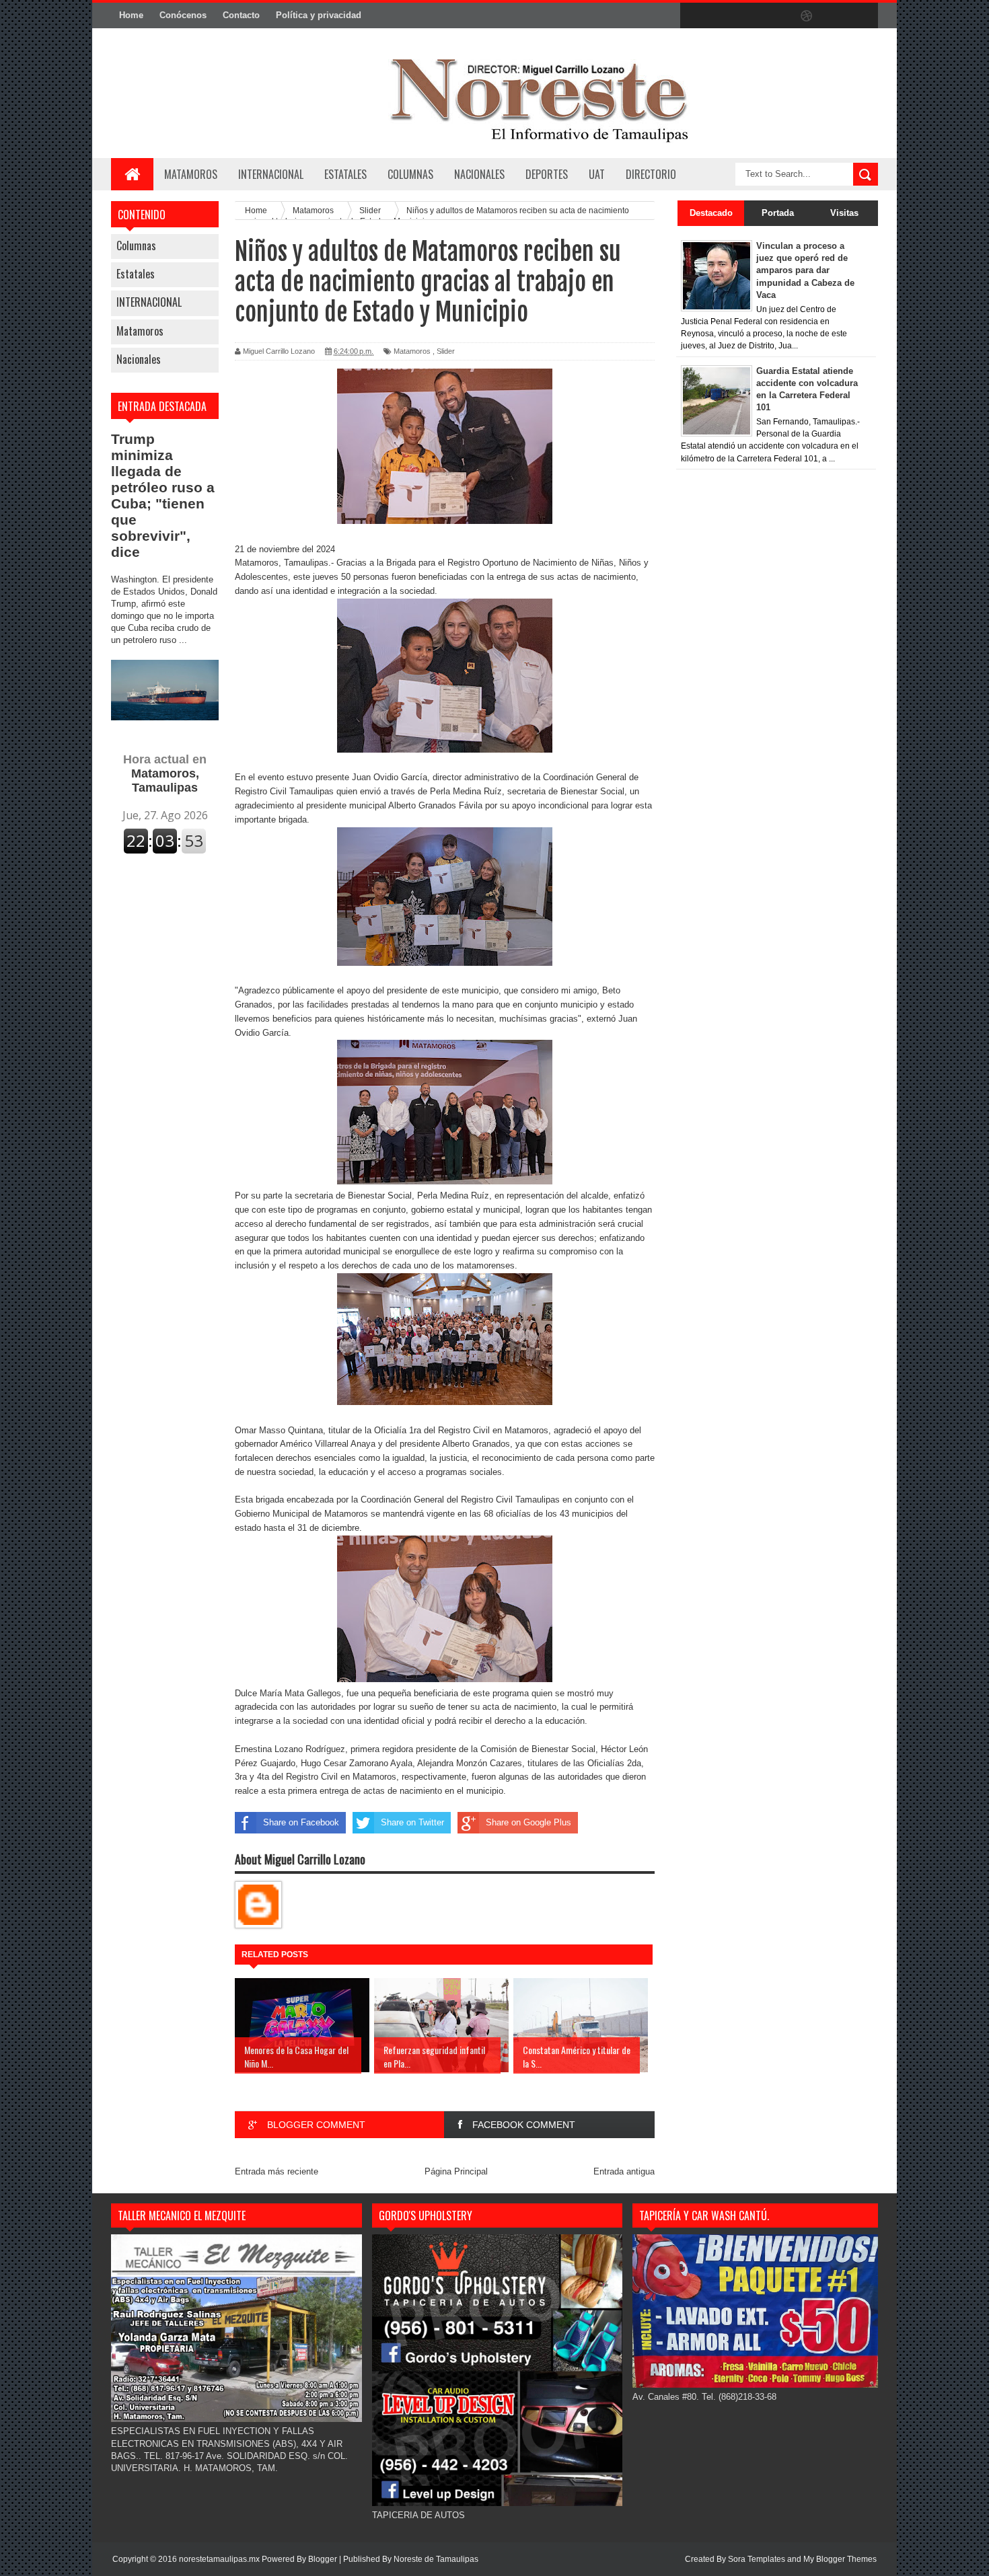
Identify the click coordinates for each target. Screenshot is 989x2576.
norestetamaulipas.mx (220, 2559)
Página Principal (456, 2171)
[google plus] (863, 16)
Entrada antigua (624, 2171)
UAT (597, 174)
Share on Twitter (412, 1822)
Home (131, 15)
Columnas (136, 245)
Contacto (241, 15)
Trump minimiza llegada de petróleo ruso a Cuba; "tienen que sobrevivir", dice (163, 495)
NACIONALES (479, 174)
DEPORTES (547, 174)
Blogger (323, 2559)
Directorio (651, 174)
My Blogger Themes (840, 2559)
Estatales (136, 274)
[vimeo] (750, 16)
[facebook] (694, 16)
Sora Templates (757, 2559)
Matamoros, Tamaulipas (165, 773)
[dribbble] (807, 16)
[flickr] (778, 16)
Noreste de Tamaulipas (436, 2559)
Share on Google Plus (528, 1822)
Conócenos (183, 15)
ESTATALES (345, 174)
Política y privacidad (319, 15)
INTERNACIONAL (271, 174)
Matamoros (191, 174)
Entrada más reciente (277, 2171)
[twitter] (722, 16)
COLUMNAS (410, 174)
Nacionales (139, 359)
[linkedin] (835, 16)
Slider (446, 351)
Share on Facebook (301, 1822)
